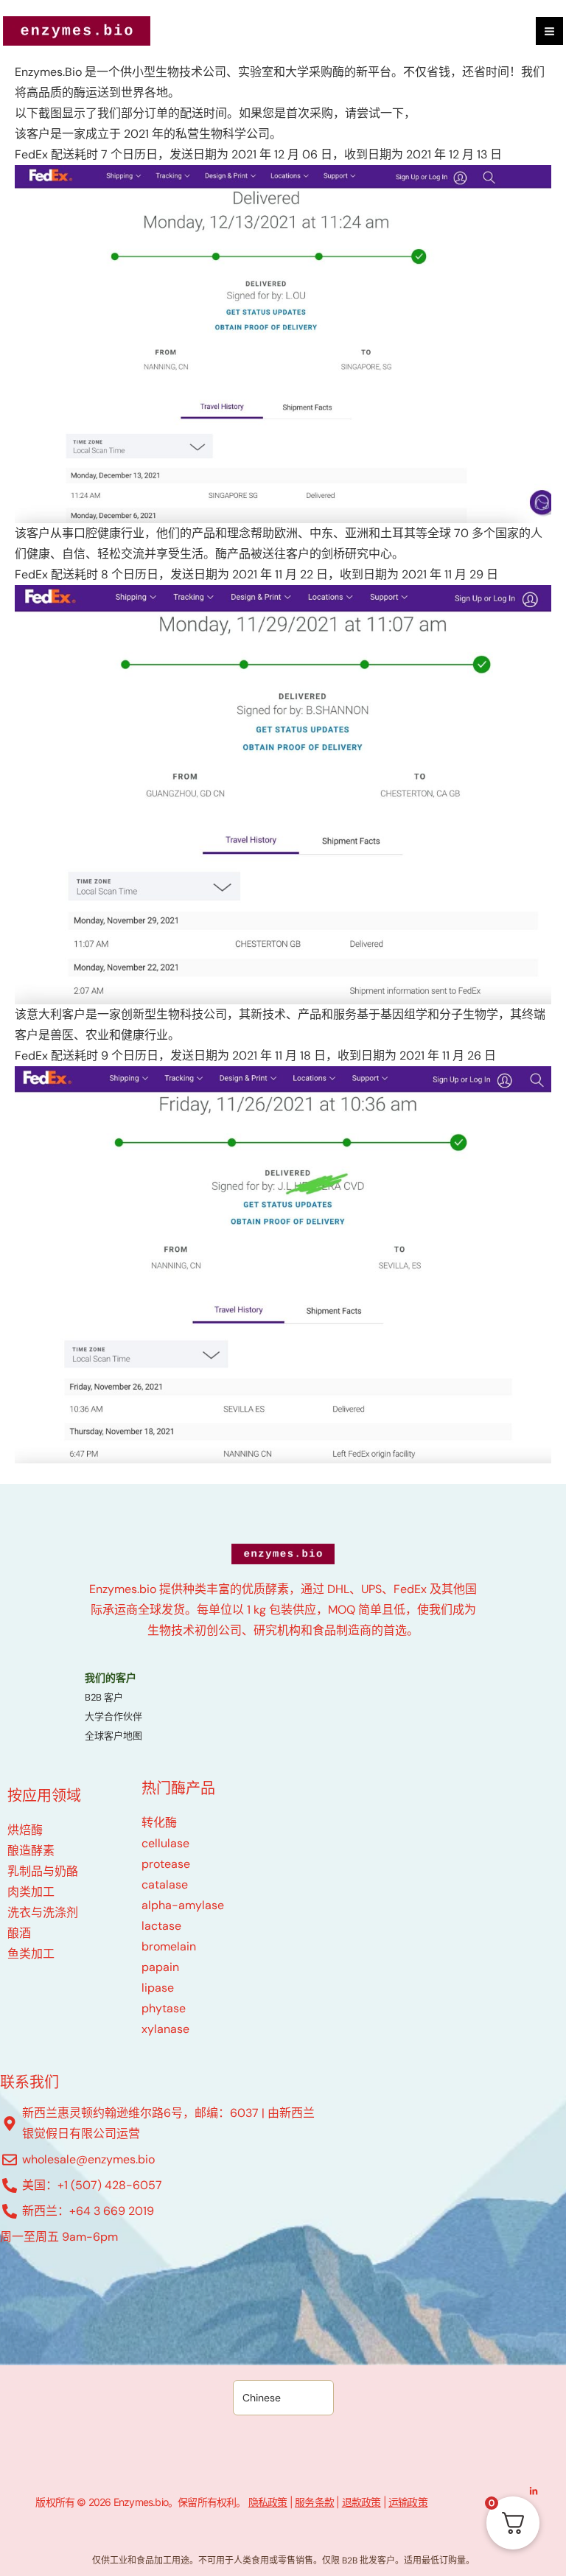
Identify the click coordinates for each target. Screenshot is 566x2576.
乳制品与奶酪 (43, 1871)
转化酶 (159, 1823)
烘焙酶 (25, 1830)
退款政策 (361, 2502)
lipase (158, 1988)
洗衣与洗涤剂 (43, 1912)
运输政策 (408, 2502)
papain (160, 1967)
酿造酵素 (31, 1851)
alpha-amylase (183, 1905)
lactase (161, 1926)
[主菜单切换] (549, 31)
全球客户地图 (113, 1736)
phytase (164, 2008)
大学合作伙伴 (113, 1716)
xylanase (165, 2029)
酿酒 (19, 1933)
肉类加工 (31, 1892)
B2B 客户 (104, 1697)
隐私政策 (268, 2502)
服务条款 (314, 2502)
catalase (165, 1884)
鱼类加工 (31, 1954)
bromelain (169, 1946)
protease (166, 1864)
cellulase (165, 1843)
